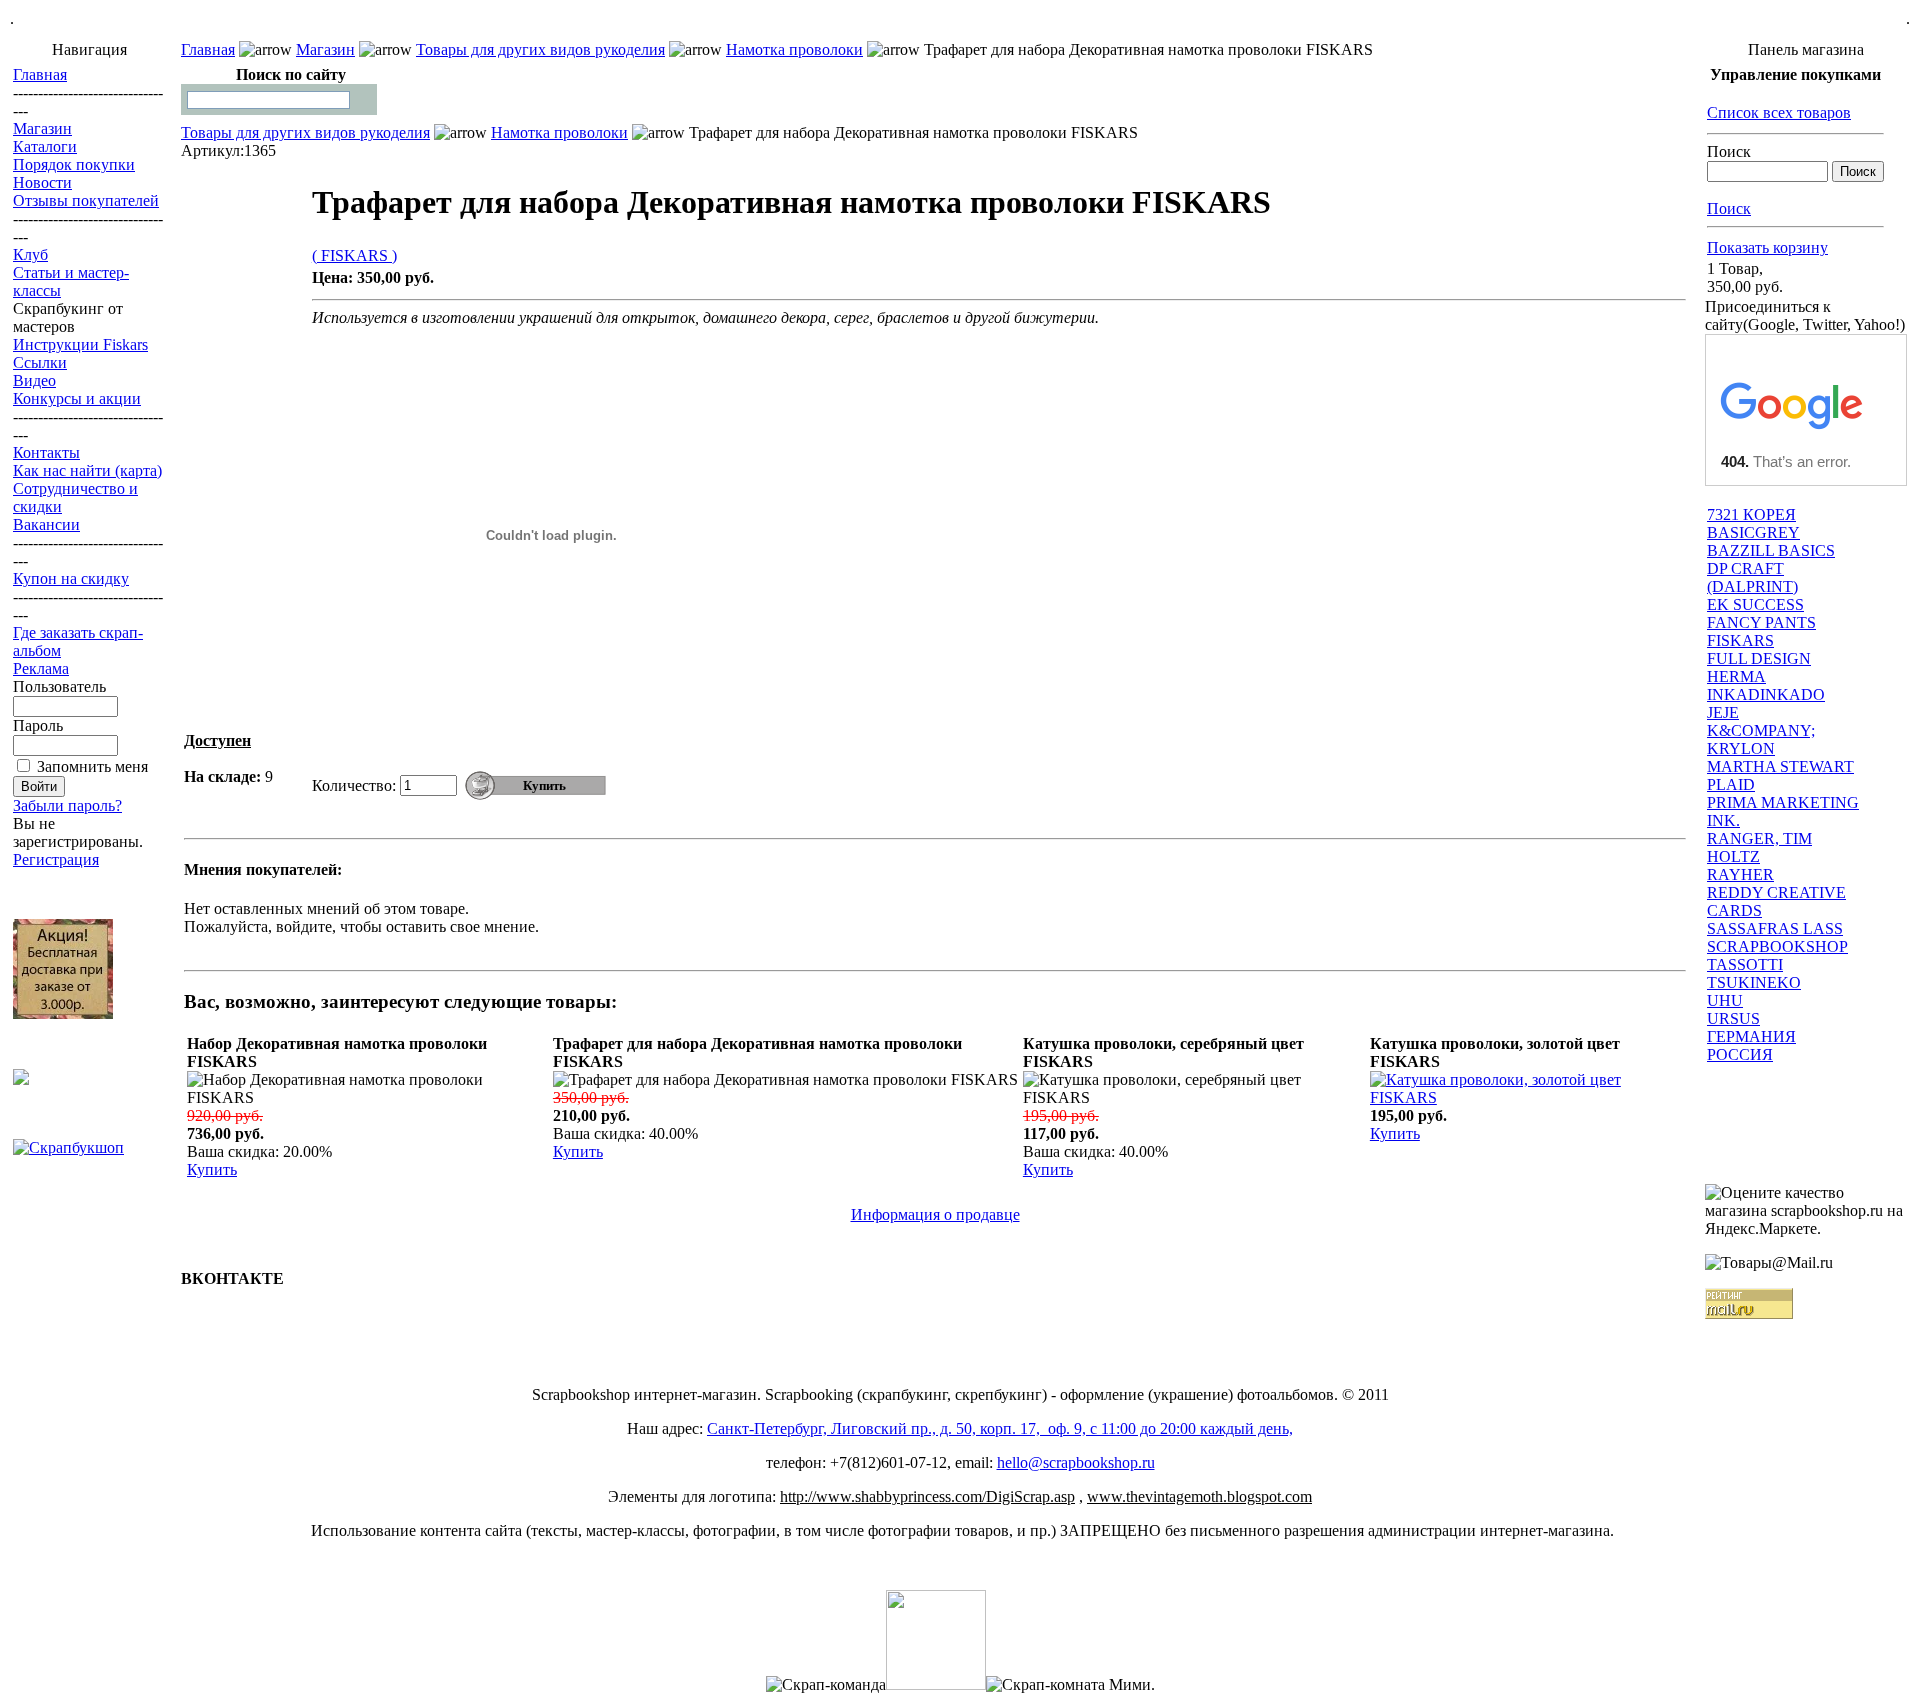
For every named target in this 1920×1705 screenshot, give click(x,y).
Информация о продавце (935, 1214)
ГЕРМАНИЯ (1751, 1036)
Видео (34, 380)
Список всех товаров (1779, 112)
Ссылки (40, 362)
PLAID (1731, 784)
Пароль (38, 725)
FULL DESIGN (1759, 658)
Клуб (30, 254)
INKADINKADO (1766, 694)
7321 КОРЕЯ (1751, 514)
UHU (1725, 1000)
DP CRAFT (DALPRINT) (1752, 577)
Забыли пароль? (67, 805)
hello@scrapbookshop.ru (1076, 1462)
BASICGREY (1753, 532)
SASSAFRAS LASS (1775, 928)
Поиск (1729, 151)
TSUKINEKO (1754, 982)
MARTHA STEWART (1780, 766)
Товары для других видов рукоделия (540, 49)
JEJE (1723, 712)
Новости (42, 182)
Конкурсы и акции (77, 398)
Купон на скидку (71, 578)
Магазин (42, 128)
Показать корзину (1767, 247)
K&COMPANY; (1761, 730)
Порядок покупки (74, 164)
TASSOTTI (1745, 964)
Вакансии (46, 524)
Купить (212, 1169)
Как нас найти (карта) (87, 470)
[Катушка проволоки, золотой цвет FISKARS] (1526, 1097)
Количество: (354, 785)
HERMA (1736, 676)
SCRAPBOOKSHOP (1777, 946)
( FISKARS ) (354, 255)
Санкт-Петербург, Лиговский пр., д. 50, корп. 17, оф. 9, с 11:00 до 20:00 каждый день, (1000, 1428)
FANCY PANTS (1761, 622)
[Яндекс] (204, 98)
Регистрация (56, 859)
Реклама (41, 668)
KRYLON (1741, 748)
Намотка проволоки (794, 49)
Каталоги (45, 146)
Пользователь (59, 686)
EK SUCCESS (1755, 604)
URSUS (1733, 1018)
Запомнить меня (92, 766)
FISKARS (1740, 640)
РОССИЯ (1740, 1054)
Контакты (46, 452)
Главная (40, 74)
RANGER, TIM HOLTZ (1759, 847)
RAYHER (1740, 874)
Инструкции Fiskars (80, 344)
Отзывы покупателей (86, 200)
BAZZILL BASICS (1771, 550)
